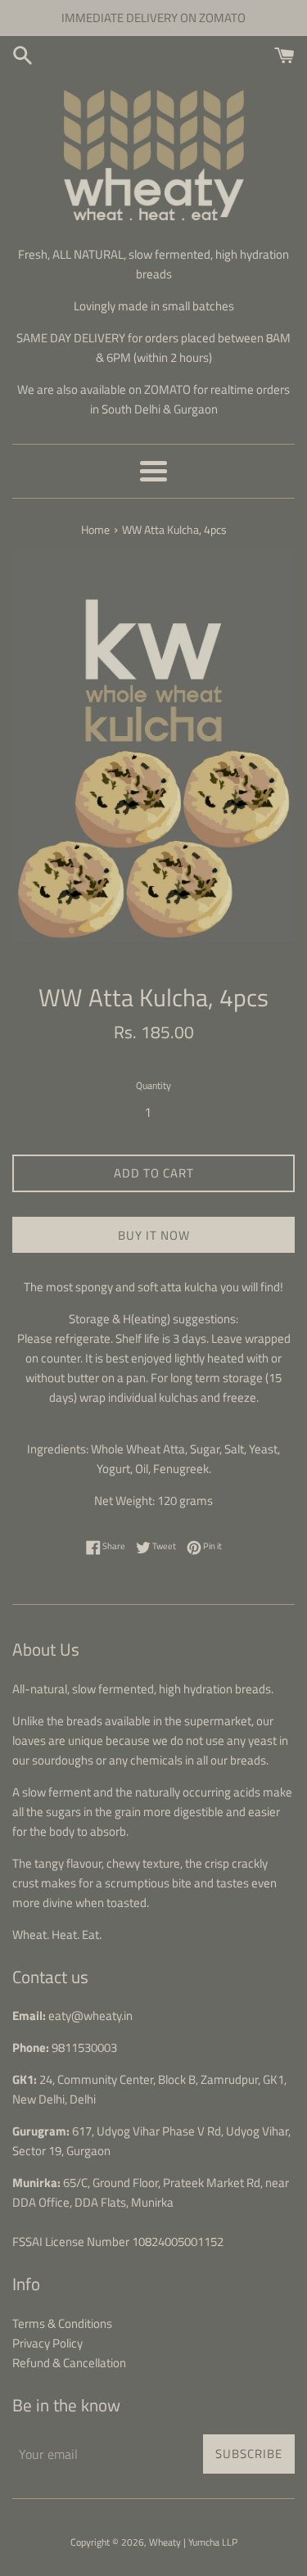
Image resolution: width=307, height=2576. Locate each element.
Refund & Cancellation (69, 2363)
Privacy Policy (47, 2343)
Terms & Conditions (62, 2323)
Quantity (153, 1085)
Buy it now (154, 1235)
